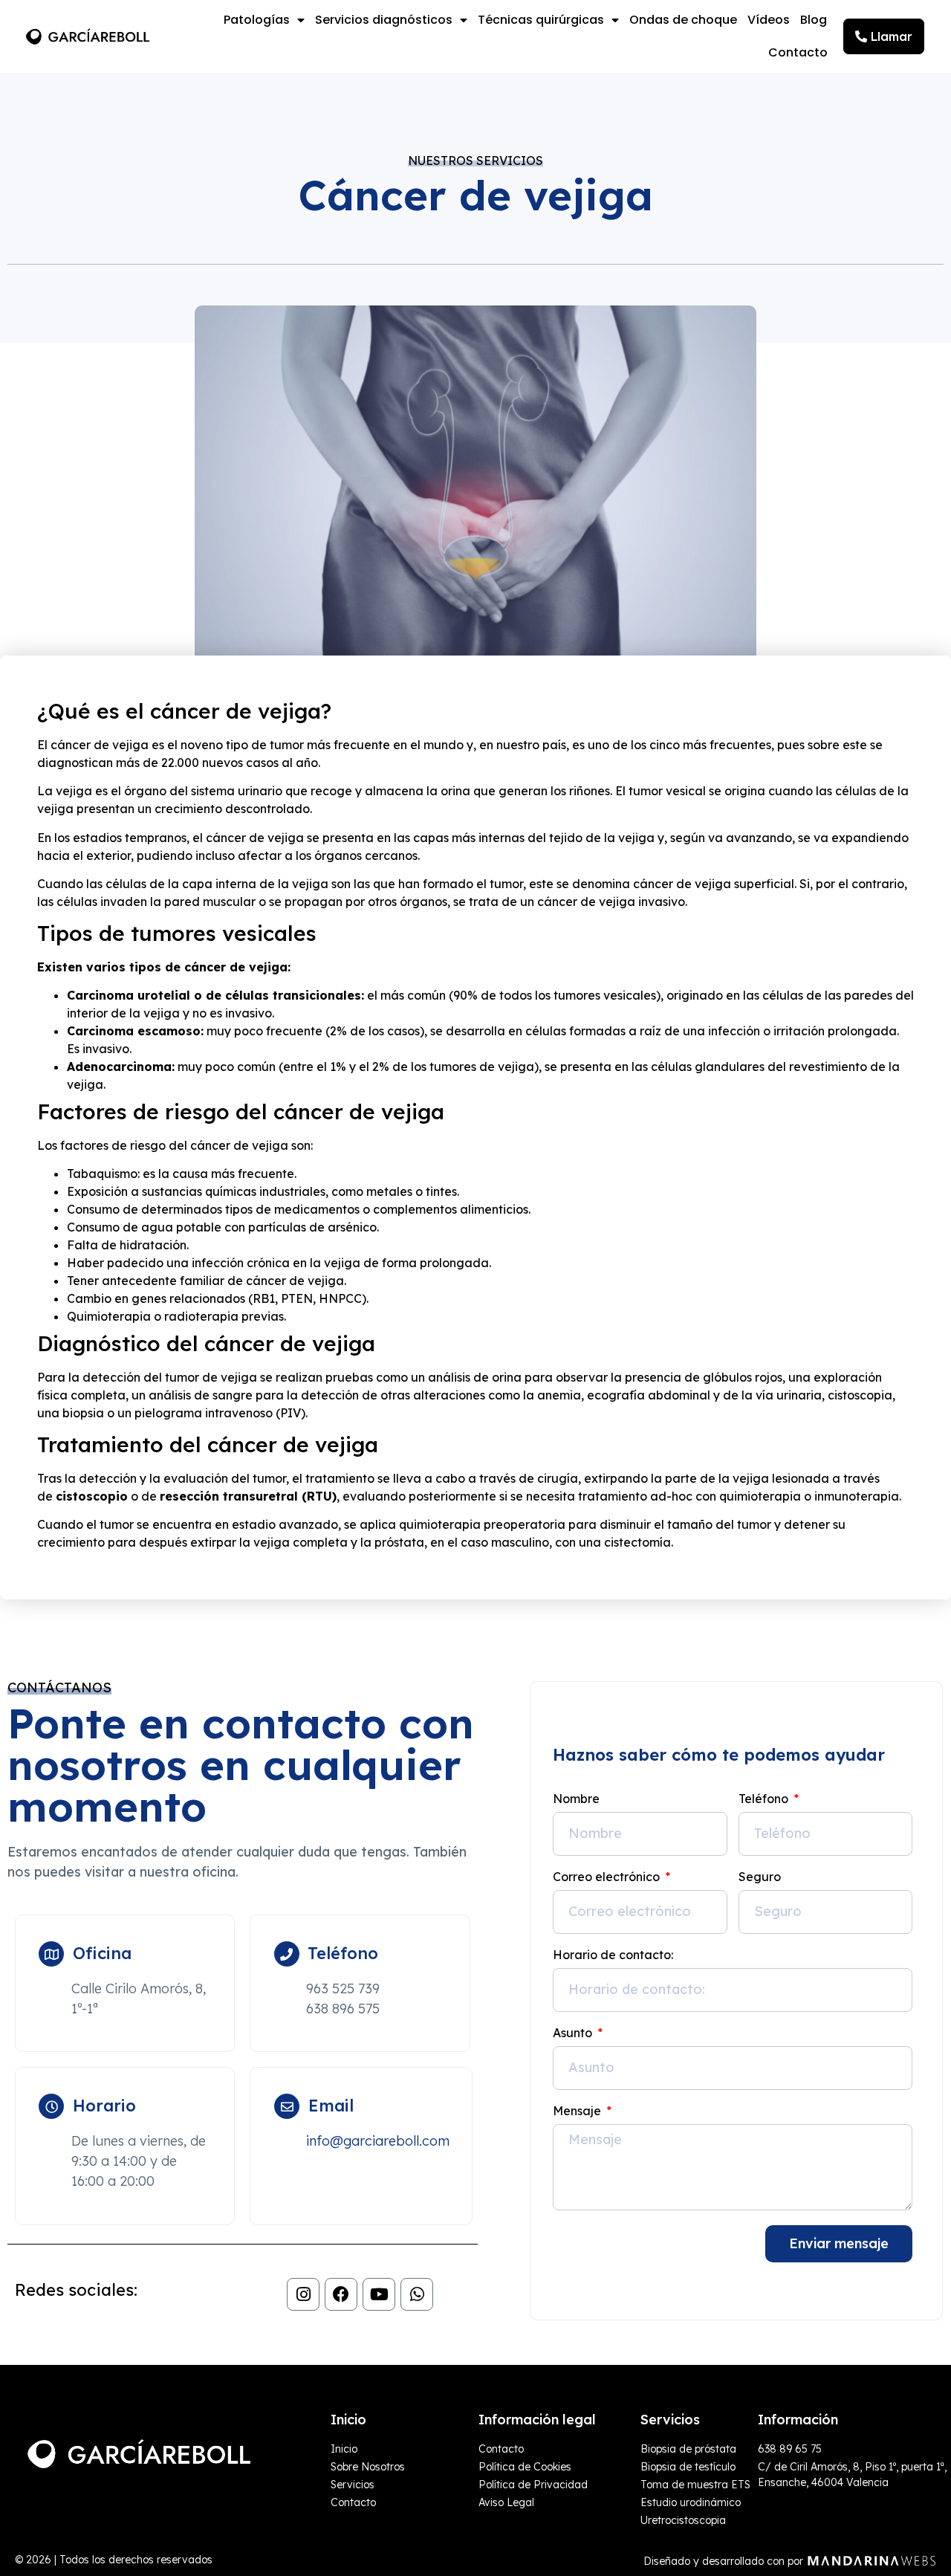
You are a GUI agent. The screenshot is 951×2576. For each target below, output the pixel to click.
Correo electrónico (608, 1877)
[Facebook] (341, 2294)
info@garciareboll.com (378, 2141)
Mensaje (578, 2111)
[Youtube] (379, 2294)
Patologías (257, 20)
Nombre (576, 1799)
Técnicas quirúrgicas (541, 20)
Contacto (798, 52)
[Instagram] (303, 2294)
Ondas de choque (683, 20)
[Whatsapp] (417, 2294)
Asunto (574, 2033)
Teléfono (765, 1799)
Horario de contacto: (613, 1955)
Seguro (760, 1877)
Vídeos (769, 20)
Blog (814, 20)
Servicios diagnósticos (384, 20)
